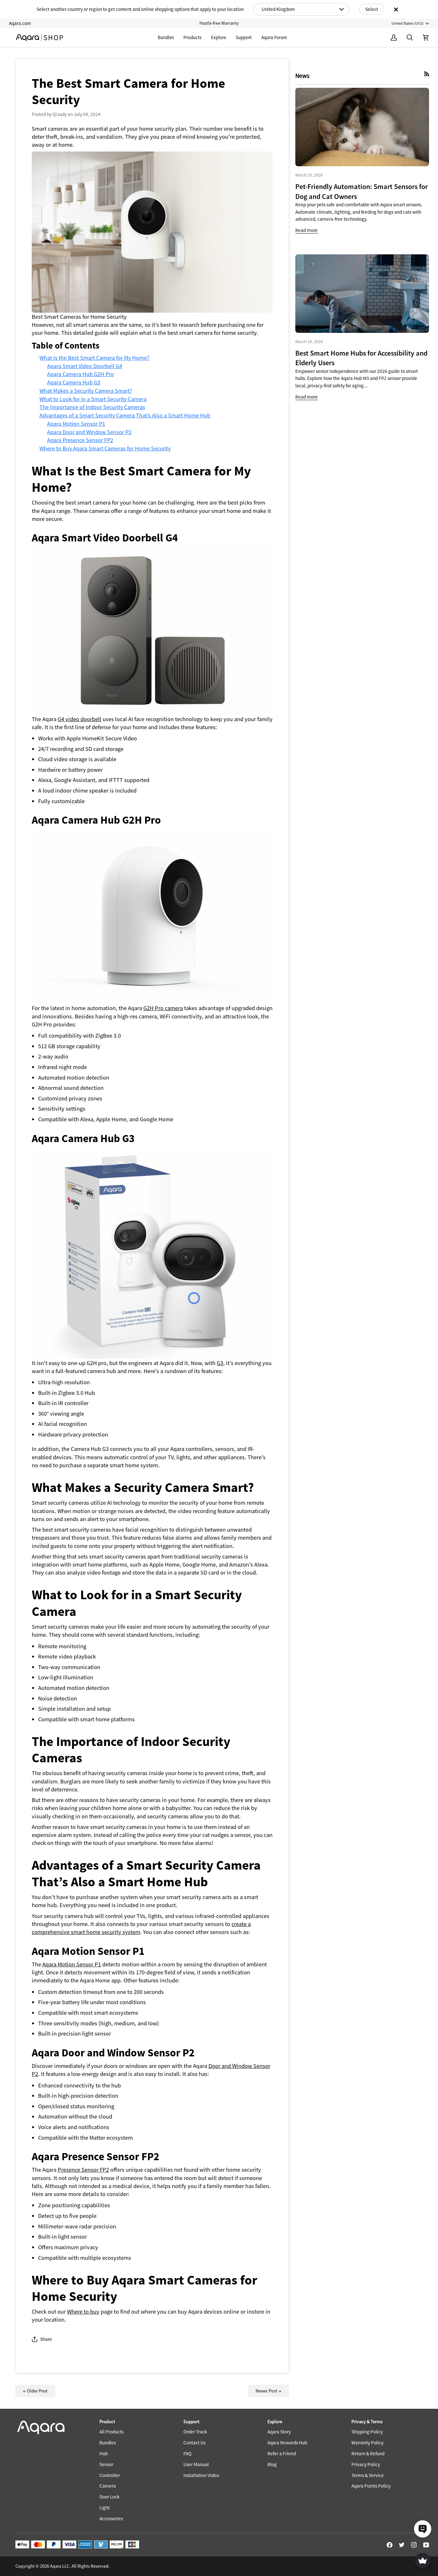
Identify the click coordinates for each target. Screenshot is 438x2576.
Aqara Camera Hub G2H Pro (80, 374)
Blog (272, 2464)
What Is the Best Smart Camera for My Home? (94, 358)
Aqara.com (20, 23)
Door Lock (109, 2497)
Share (46, 2339)
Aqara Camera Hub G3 (74, 382)
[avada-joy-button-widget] (423, 2561)
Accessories (111, 2518)
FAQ (187, 2453)
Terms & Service (368, 2475)
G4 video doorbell (80, 719)
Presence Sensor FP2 (83, 2170)
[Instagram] (414, 2545)
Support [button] (191, 2422)
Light (105, 2508)
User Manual (196, 2464)
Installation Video (201, 2475)
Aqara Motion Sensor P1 (76, 424)
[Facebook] (390, 2545)
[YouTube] (426, 2545)
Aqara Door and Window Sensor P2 (89, 432)
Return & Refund (368, 2453)
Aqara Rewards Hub (287, 2443)
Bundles (108, 2443)
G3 (220, 1363)
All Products (111, 2432)
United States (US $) (408, 23)
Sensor (106, 2464)
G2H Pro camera (163, 1008)
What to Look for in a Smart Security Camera (93, 399)
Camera (108, 2486)
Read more (307, 230)
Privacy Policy (366, 2464)
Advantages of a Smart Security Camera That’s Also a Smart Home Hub (125, 415)
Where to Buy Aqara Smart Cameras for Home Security (105, 448)
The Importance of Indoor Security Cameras (92, 407)
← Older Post (35, 2391)
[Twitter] (402, 2545)
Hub (104, 2453)
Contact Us (194, 2443)
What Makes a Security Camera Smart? (86, 391)
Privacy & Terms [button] (367, 2422)
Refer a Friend (282, 2453)
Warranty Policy (367, 2443)
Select (372, 9)
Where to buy (83, 2312)
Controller (110, 2475)
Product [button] (107, 2422)
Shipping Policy (367, 2432)
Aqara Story (279, 2432)
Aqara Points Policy (371, 2486)
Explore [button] (275, 2422)
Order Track (195, 2432)
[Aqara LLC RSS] (427, 74)
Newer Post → (268, 2391)
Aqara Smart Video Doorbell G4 (85, 366)
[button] (192, 38)
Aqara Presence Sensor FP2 (80, 440)
